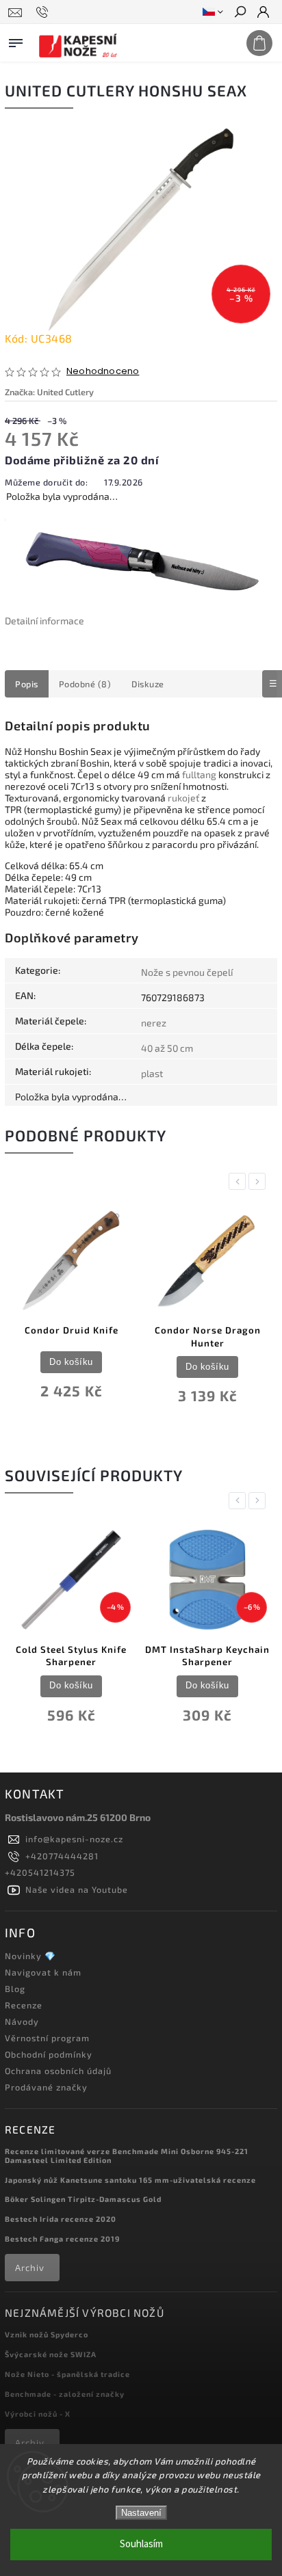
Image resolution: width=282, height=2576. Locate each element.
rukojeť (183, 798)
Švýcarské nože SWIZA (51, 2354)
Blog (15, 1989)
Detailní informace (44, 621)
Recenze (24, 2005)
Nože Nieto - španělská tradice (67, 2374)
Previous (240, 1181)
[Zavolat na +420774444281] (44, 12)
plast (152, 1073)
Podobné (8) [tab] (85, 684)
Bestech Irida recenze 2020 (61, 2219)
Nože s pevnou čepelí (187, 972)
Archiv (30, 2268)
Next (259, 1181)
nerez (154, 1023)
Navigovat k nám (43, 1972)
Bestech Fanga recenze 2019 (62, 2239)
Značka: (49, 392)
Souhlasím (141, 2544)
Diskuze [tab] (148, 684)
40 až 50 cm (167, 1048)
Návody (22, 2021)
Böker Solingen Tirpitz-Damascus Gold (83, 2199)
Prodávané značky (46, 2087)
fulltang (199, 774)
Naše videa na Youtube (77, 1889)
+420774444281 (62, 1856)
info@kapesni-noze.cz (74, 1839)
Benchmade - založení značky (65, 2394)
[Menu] (16, 40)
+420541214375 (40, 1872)
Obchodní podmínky (49, 2054)
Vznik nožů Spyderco (47, 2334)
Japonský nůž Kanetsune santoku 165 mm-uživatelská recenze (130, 2180)
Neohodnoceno (103, 372)
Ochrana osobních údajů (58, 2071)
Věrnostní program (47, 2038)
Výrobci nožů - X (38, 2414)
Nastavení (141, 2513)
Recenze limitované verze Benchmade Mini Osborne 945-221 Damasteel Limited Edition (127, 2155)
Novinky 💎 (30, 1956)
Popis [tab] (27, 684)
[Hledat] (240, 13)
